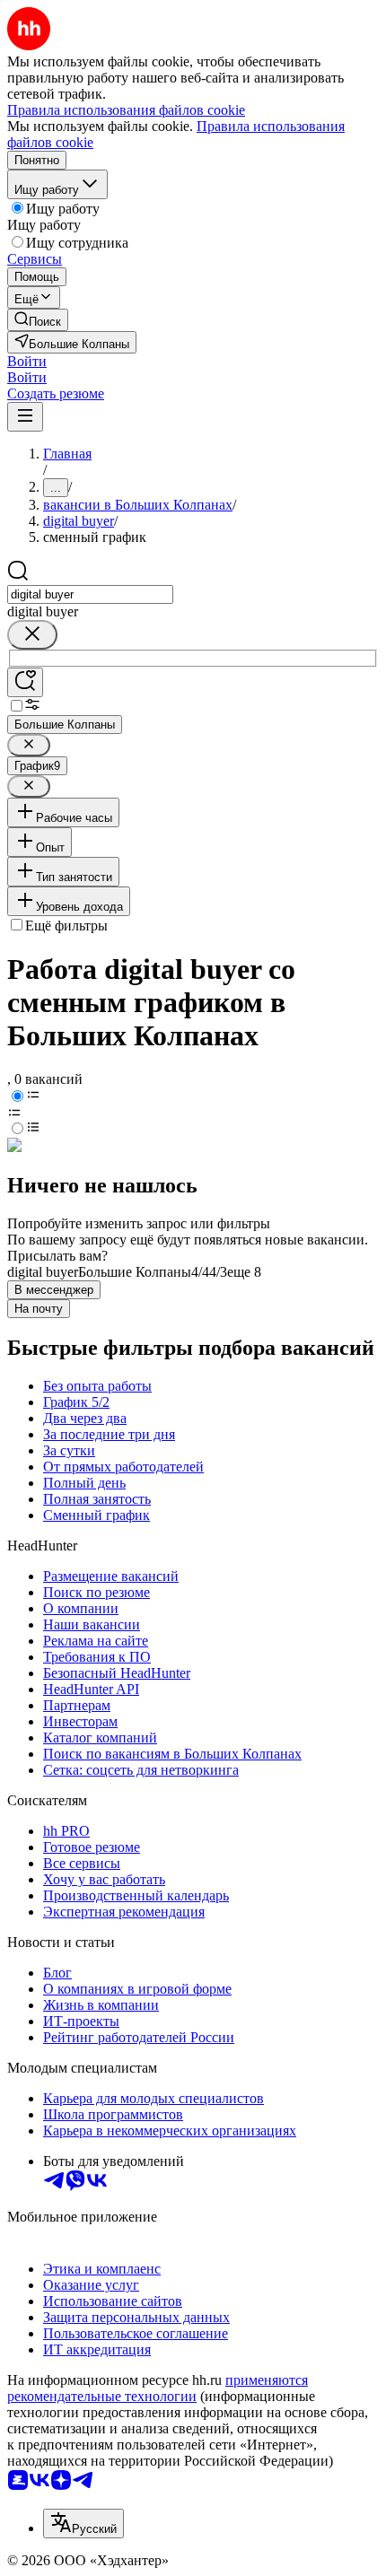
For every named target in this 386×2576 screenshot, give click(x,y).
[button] (27, 361)
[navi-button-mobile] (25, 417)
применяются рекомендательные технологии (158, 2388)
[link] (38, 320)
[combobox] (90, 594)
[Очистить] (32, 635)
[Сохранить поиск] (25, 682)
